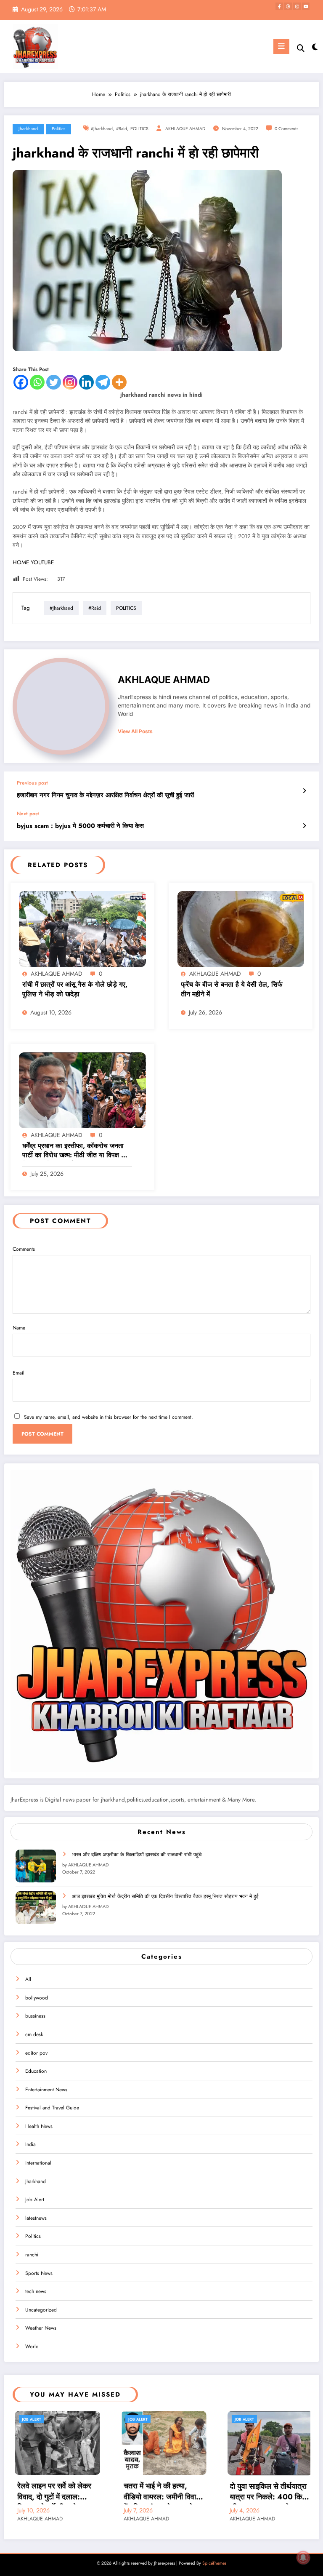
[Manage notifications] (303, 2557)
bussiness (35, 2016)
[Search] (301, 48)
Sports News (39, 2273)
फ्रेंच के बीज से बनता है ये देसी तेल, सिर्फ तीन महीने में (232, 989)
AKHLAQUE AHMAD (185, 129)
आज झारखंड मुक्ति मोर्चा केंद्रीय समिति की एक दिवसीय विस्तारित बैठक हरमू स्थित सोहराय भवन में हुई (165, 1896)
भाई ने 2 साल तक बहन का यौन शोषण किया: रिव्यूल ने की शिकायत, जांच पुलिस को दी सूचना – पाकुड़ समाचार (269, 2493)
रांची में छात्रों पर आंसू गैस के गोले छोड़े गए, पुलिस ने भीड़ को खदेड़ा (75, 989)
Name (19, 1328)
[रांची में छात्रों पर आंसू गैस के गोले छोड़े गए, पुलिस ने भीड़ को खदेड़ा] (82, 929)
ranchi (32, 2255)
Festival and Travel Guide (52, 2108)
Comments (24, 1249)
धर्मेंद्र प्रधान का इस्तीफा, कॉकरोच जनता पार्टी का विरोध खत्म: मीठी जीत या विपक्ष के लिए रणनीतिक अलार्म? (74, 1151)
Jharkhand (28, 129)
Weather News (41, 2328)
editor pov (36, 2053)
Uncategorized (41, 2310)
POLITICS (139, 129)
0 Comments (286, 129)
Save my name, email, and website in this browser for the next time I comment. (109, 1417)
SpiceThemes (214, 2563)
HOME (21, 562)
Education (36, 2071)
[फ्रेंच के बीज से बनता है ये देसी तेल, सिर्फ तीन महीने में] (241, 929)
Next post (28, 814)
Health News (39, 2126)
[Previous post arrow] (304, 791)
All (28, 1979)
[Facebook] (21, 382)
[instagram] (297, 6)
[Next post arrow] (304, 826)
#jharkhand (102, 129)
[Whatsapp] (37, 382)
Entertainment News (46, 2090)
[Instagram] (70, 382)
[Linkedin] (86, 382)
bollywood (37, 1998)
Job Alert (35, 2200)
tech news (36, 2291)
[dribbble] (288, 6)
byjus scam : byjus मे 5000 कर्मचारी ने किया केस (80, 826)
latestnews (36, 2218)
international (38, 2163)
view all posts (135, 731)
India (30, 2144)
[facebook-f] (279, 6)
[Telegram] (103, 382)
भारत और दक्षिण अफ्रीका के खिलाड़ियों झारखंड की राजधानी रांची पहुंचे (137, 1855)
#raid (122, 129)
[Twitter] (54, 382)
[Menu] (281, 46)
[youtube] (306, 6)
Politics (58, 129)
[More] (119, 382)
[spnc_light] (314, 47)
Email (19, 1373)
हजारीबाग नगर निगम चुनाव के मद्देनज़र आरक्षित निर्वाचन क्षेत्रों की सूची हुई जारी (106, 795)
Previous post (32, 783)
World (32, 2346)
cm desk (34, 2034)
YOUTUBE (42, 562)
